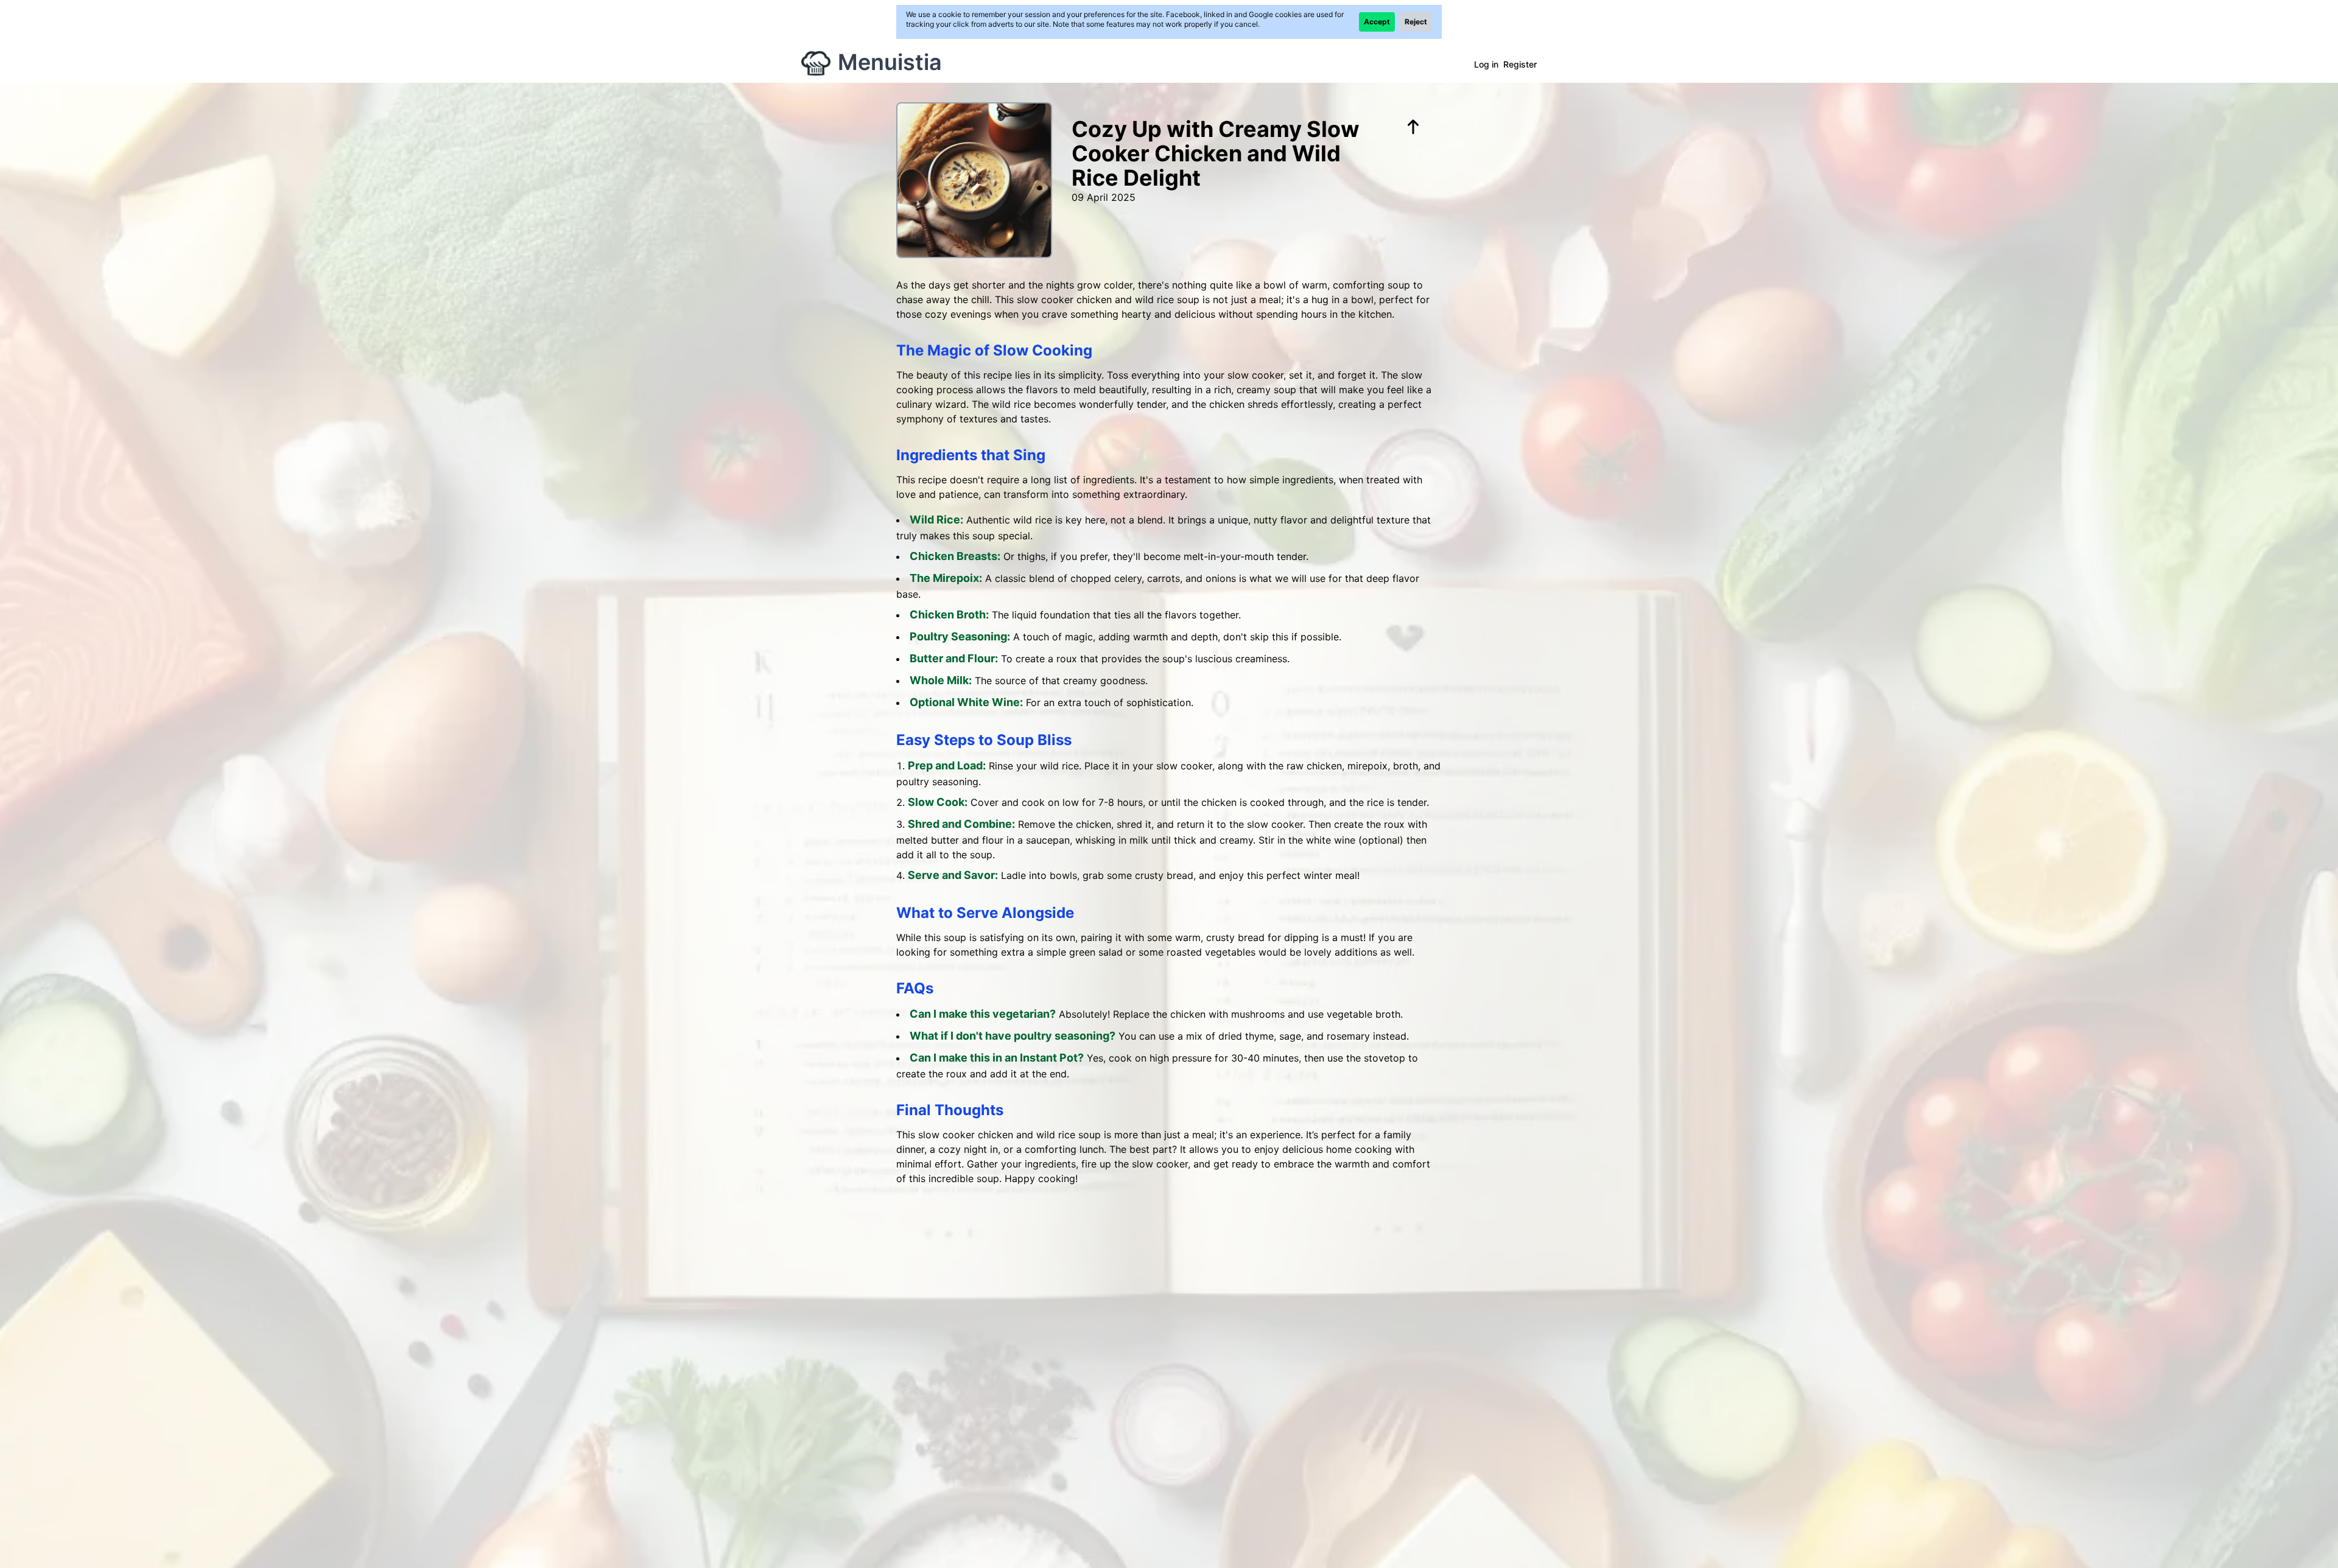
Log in (1486, 64)
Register (1520, 64)
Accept (1377, 22)
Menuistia (890, 62)
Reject (1416, 22)
